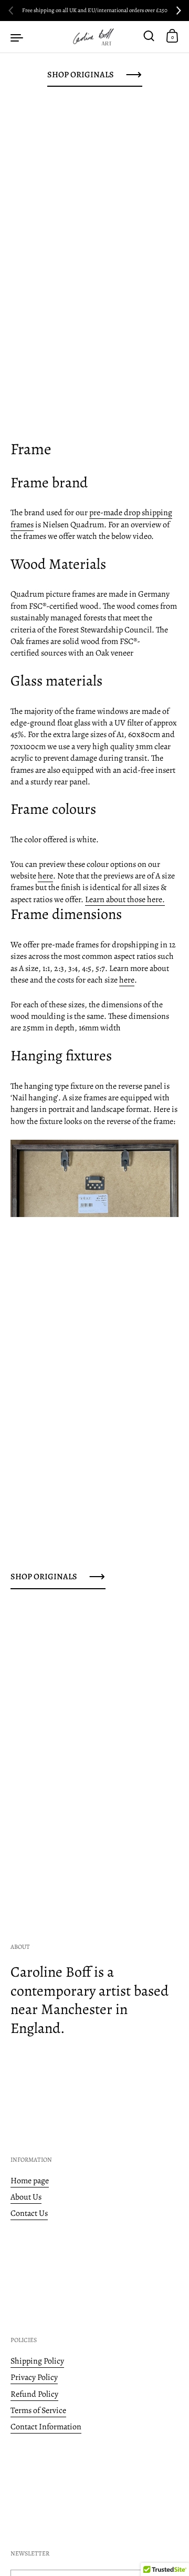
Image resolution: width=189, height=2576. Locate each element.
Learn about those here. (125, 899)
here (45, 876)
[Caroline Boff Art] (94, 37)
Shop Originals (81, 75)
